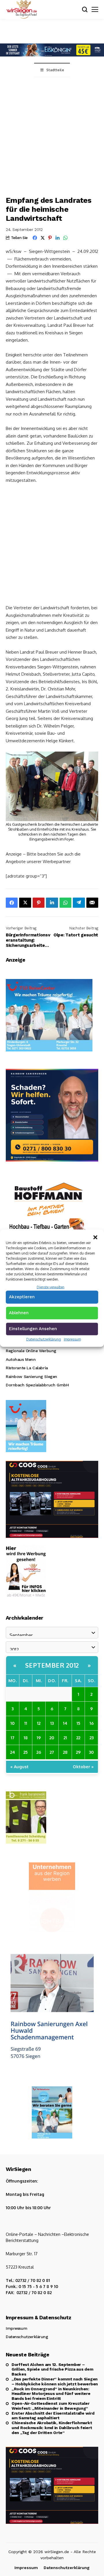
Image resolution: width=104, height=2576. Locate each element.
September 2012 (52, 1665)
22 (78, 1738)
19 (39, 1738)
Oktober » (83, 1766)
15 (78, 1723)
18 (26, 1738)
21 (65, 1738)
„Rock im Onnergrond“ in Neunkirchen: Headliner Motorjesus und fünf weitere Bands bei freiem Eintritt (51, 2394)
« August (19, 1766)
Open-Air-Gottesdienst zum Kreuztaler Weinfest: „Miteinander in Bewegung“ (51, 2406)
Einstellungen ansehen (33, 1329)
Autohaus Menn (21, 1359)
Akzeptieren (22, 1297)
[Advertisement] (52, 132)
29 (78, 1752)
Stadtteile (55, 70)
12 (39, 1723)
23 (92, 1738)
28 (65, 1752)
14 (65, 1723)
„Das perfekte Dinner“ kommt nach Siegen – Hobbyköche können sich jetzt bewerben (55, 2381)
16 (92, 1723)
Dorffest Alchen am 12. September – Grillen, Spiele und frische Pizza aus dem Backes (52, 2369)
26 (39, 1752)
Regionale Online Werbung (31, 1351)
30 (91, 1752)
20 (52, 1738)
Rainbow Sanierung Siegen (31, 1377)
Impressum (72, 1339)
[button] (95, 1237)
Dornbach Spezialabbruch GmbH (37, 1385)
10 (13, 1723)
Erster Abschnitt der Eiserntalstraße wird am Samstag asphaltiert (53, 2416)
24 (13, 1752)
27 (52, 1752)
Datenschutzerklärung (44, 1339)
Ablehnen (19, 1313)
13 (52, 1723)
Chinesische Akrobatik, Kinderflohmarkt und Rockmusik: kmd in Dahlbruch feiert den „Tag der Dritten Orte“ (52, 2428)
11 (26, 1723)
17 (13, 1738)
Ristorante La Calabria (27, 1368)
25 (26, 1752)
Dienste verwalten (51, 1287)
